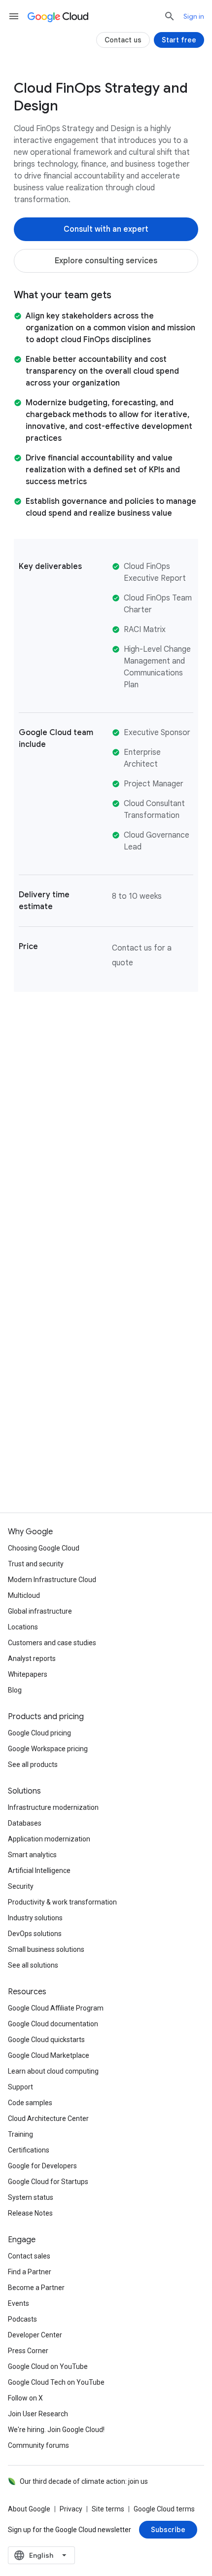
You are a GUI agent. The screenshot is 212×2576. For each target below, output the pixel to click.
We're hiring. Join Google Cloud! (56, 2430)
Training (20, 2134)
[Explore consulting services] (106, 261)
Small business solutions (46, 1949)
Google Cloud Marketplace (49, 2055)
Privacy (71, 2509)
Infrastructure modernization (53, 1807)
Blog (15, 1690)
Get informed (106, 1396)
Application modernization (49, 1839)
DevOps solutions (35, 1934)
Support (20, 2087)
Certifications (29, 2150)
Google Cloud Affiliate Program (56, 2008)
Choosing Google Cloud (44, 1548)
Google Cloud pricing (39, 1733)
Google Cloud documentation (53, 2024)
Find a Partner (30, 2272)
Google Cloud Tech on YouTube (56, 2382)
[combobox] (41, 2555)
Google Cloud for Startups (48, 2182)
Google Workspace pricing (48, 1749)
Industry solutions (35, 1918)
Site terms (108, 2509)
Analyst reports (32, 1659)
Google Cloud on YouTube (48, 2366)
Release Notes (30, 2213)
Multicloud (24, 1595)
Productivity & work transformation (62, 1902)
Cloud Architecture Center (48, 2118)
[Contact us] (123, 40)
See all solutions (33, 1965)
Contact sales (29, 2256)
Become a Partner (36, 2288)
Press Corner (28, 2351)
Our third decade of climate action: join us (84, 2481)
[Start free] (179, 40)
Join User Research (38, 2414)
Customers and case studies (52, 1643)
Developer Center (35, 2335)
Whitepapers (28, 1674)
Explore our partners (106, 1473)
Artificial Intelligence (39, 1870)
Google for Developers (42, 2166)
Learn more (106, 1318)
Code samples (30, 2103)
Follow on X (25, 2398)
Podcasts (22, 2319)
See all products (33, 1764)
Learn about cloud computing (53, 2071)
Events (18, 2303)
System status (31, 2197)
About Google (29, 2509)
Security (21, 1886)
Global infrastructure (40, 1611)
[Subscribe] (168, 2530)
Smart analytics (32, 1855)
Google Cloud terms (164, 2509)
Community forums (38, 2445)
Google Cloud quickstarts (46, 2040)
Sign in (194, 16)
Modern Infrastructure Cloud (52, 1580)
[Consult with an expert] (106, 229)
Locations (23, 1627)
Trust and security (36, 1564)
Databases (25, 1823)
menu (14, 16)
